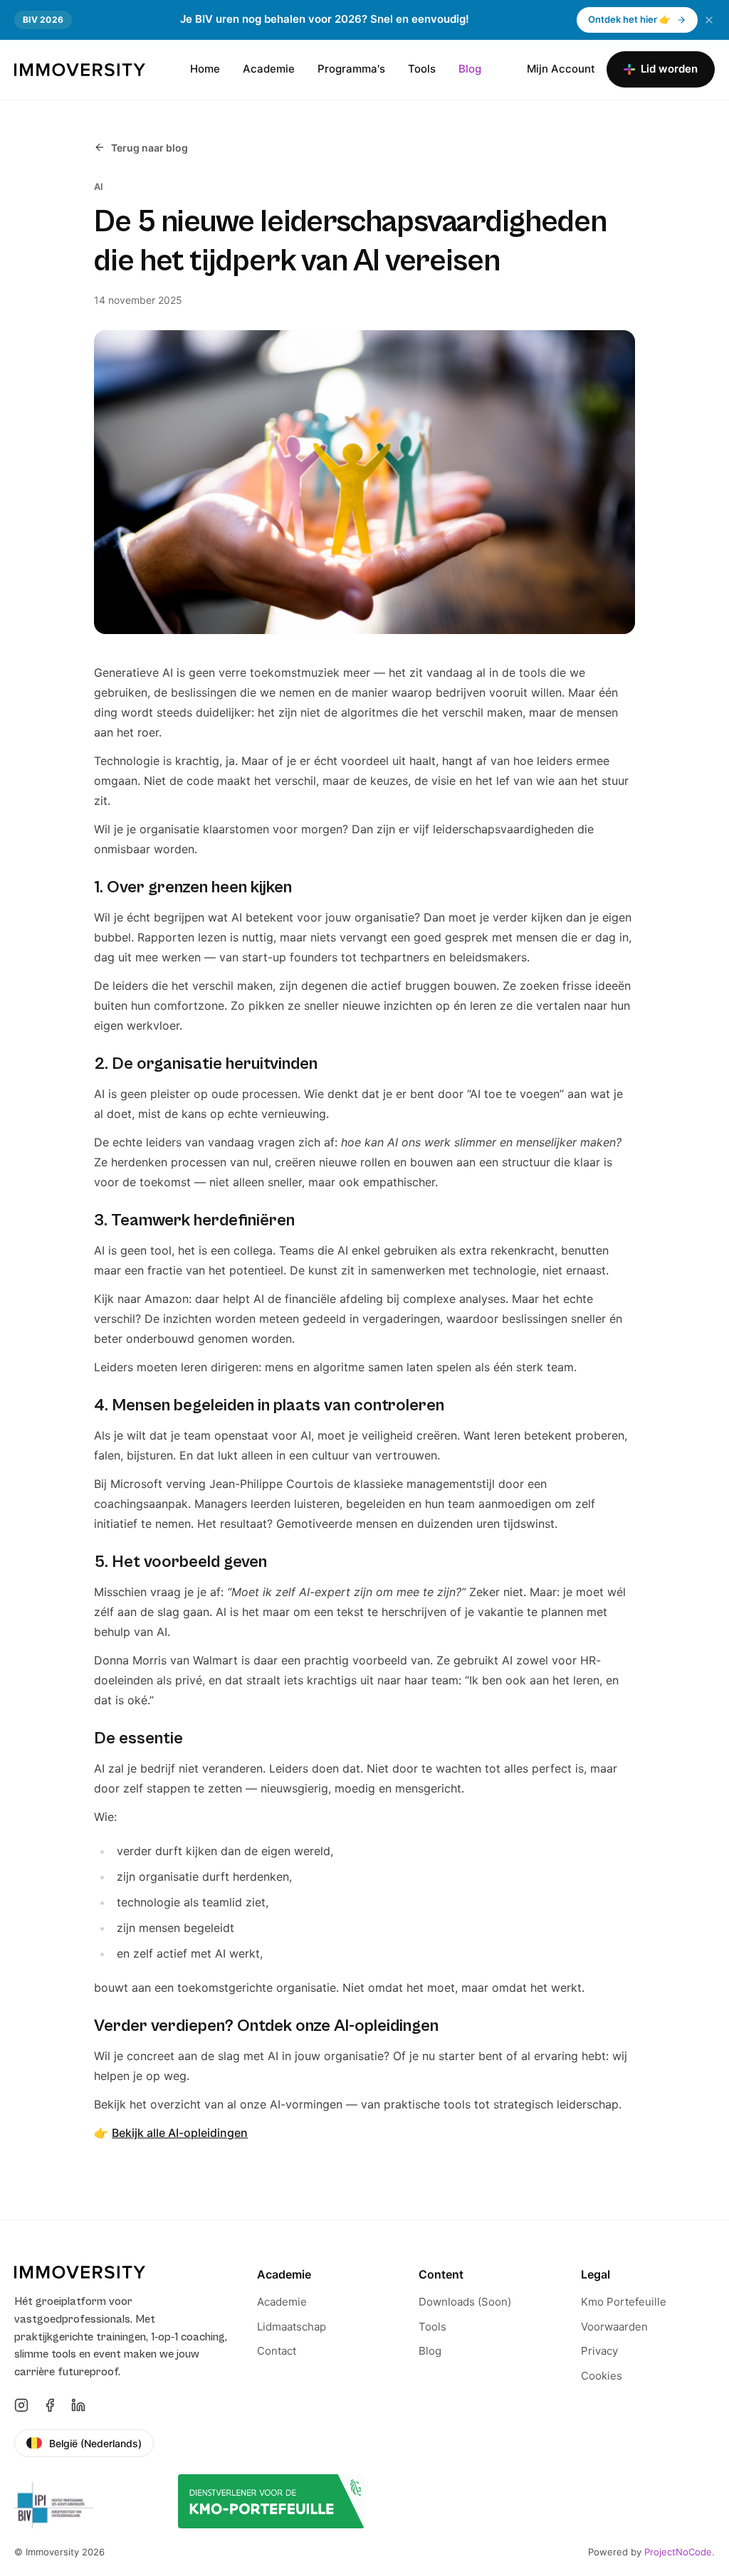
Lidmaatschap (292, 2327)
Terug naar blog (150, 148)
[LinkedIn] (78, 2405)
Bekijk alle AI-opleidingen (180, 2133)
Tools (422, 69)
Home (205, 69)
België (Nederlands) (95, 2443)
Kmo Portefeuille (624, 2302)
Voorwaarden (614, 2327)
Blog (470, 69)
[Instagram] (21, 2405)
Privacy (599, 2351)
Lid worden (669, 69)
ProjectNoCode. (680, 2552)
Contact (277, 2351)
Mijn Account (561, 69)
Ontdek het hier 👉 (629, 19)
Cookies (602, 2376)
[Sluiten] (709, 20)
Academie (269, 69)
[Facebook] (50, 2405)
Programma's (351, 69)
